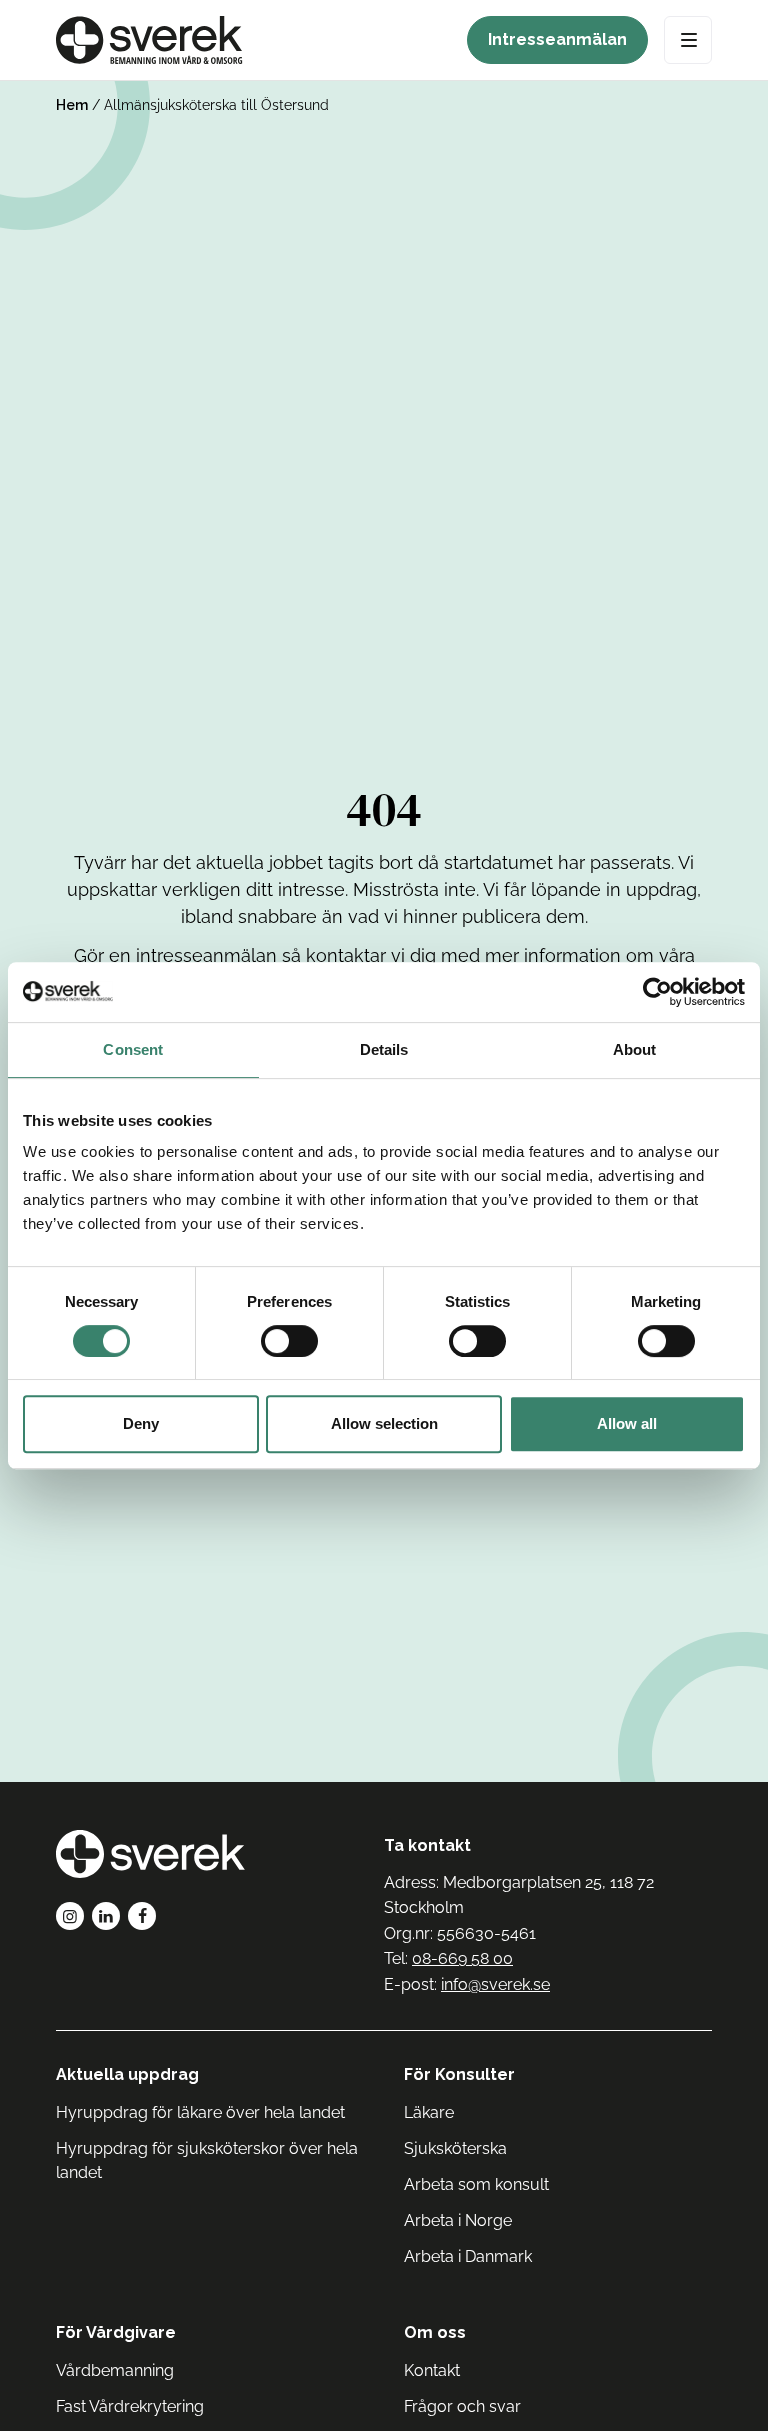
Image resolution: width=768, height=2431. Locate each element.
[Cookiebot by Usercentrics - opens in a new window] (657, 992)
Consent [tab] (133, 1049)
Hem (72, 105)
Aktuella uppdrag (127, 2074)
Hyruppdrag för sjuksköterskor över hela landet (207, 2160)
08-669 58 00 (462, 1958)
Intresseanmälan (557, 39)
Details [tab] (384, 1049)
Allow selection (384, 1423)
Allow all (627, 1423)
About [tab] (635, 1049)
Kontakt (432, 2370)
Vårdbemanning (115, 2370)
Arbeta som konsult (476, 2184)
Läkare (429, 2112)
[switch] (289, 1341)
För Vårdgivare (116, 2332)
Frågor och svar (462, 2406)
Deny (141, 1423)
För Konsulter (459, 2074)
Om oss (435, 2332)
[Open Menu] (688, 40)
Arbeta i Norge (458, 2220)
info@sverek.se (495, 1984)
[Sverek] (149, 40)
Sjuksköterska (455, 2148)
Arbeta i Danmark (468, 2256)
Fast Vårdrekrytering (130, 2406)
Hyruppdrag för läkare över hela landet (200, 2112)
